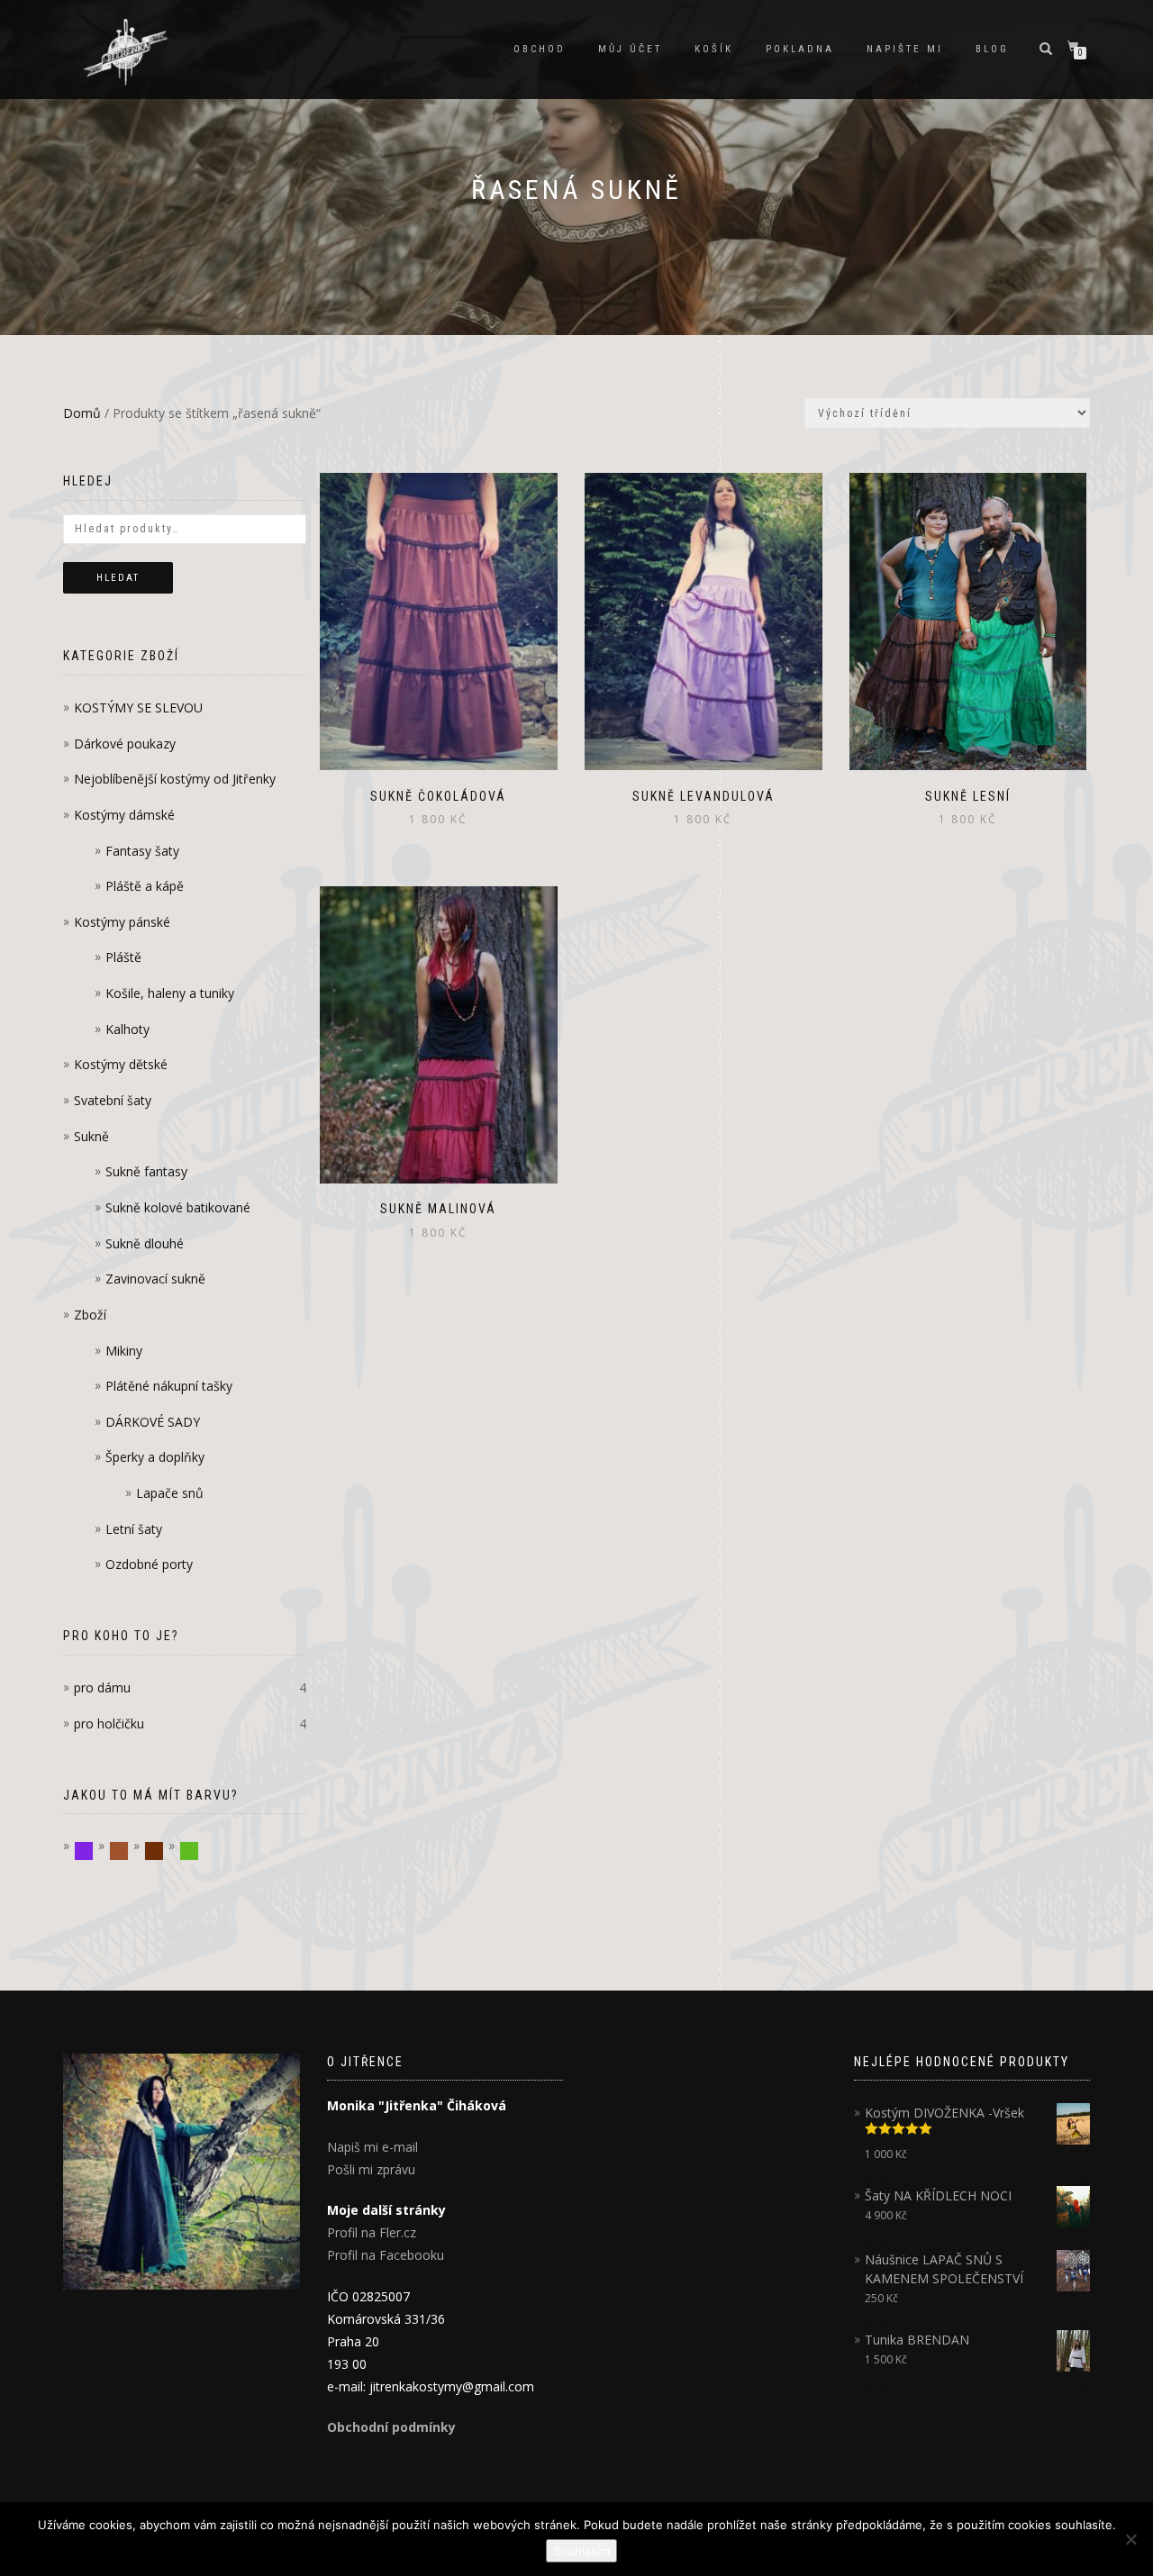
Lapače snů (170, 1493)
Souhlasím (581, 2551)
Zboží (90, 1315)
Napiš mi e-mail (372, 2147)
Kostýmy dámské (124, 815)
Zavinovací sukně (155, 1279)
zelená (199, 1851)
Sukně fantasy (146, 1171)
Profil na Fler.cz (372, 2232)
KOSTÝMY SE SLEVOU (138, 707)
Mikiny (124, 1351)
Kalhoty (127, 1029)
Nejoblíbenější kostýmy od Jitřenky (175, 779)
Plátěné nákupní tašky (169, 1386)
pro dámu (102, 1687)
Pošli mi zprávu (371, 2169)
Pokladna (800, 49)
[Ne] (1130, 2539)
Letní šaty (134, 1529)
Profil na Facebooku (386, 2255)
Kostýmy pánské (122, 922)
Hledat (118, 578)
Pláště (123, 957)
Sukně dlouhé (145, 1243)
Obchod (540, 49)
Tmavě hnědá (163, 1851)
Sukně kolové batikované (178, 1207)
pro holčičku (109, 1723)
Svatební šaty (113, 1100)
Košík (714, 49)
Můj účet (630, 49)
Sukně (91, 1136)
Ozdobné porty (149, 1564)
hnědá (128, 1851)
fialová (93, 1851)
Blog (992, 49)
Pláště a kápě (145, 886)
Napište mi (905, 49)
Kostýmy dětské (121, 1064)
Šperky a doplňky (155, 1457)
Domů (82, 413)
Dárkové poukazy (125, 744)
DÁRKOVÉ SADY (153, 1422)
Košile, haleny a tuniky (170, 993)
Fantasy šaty (142, 851)
